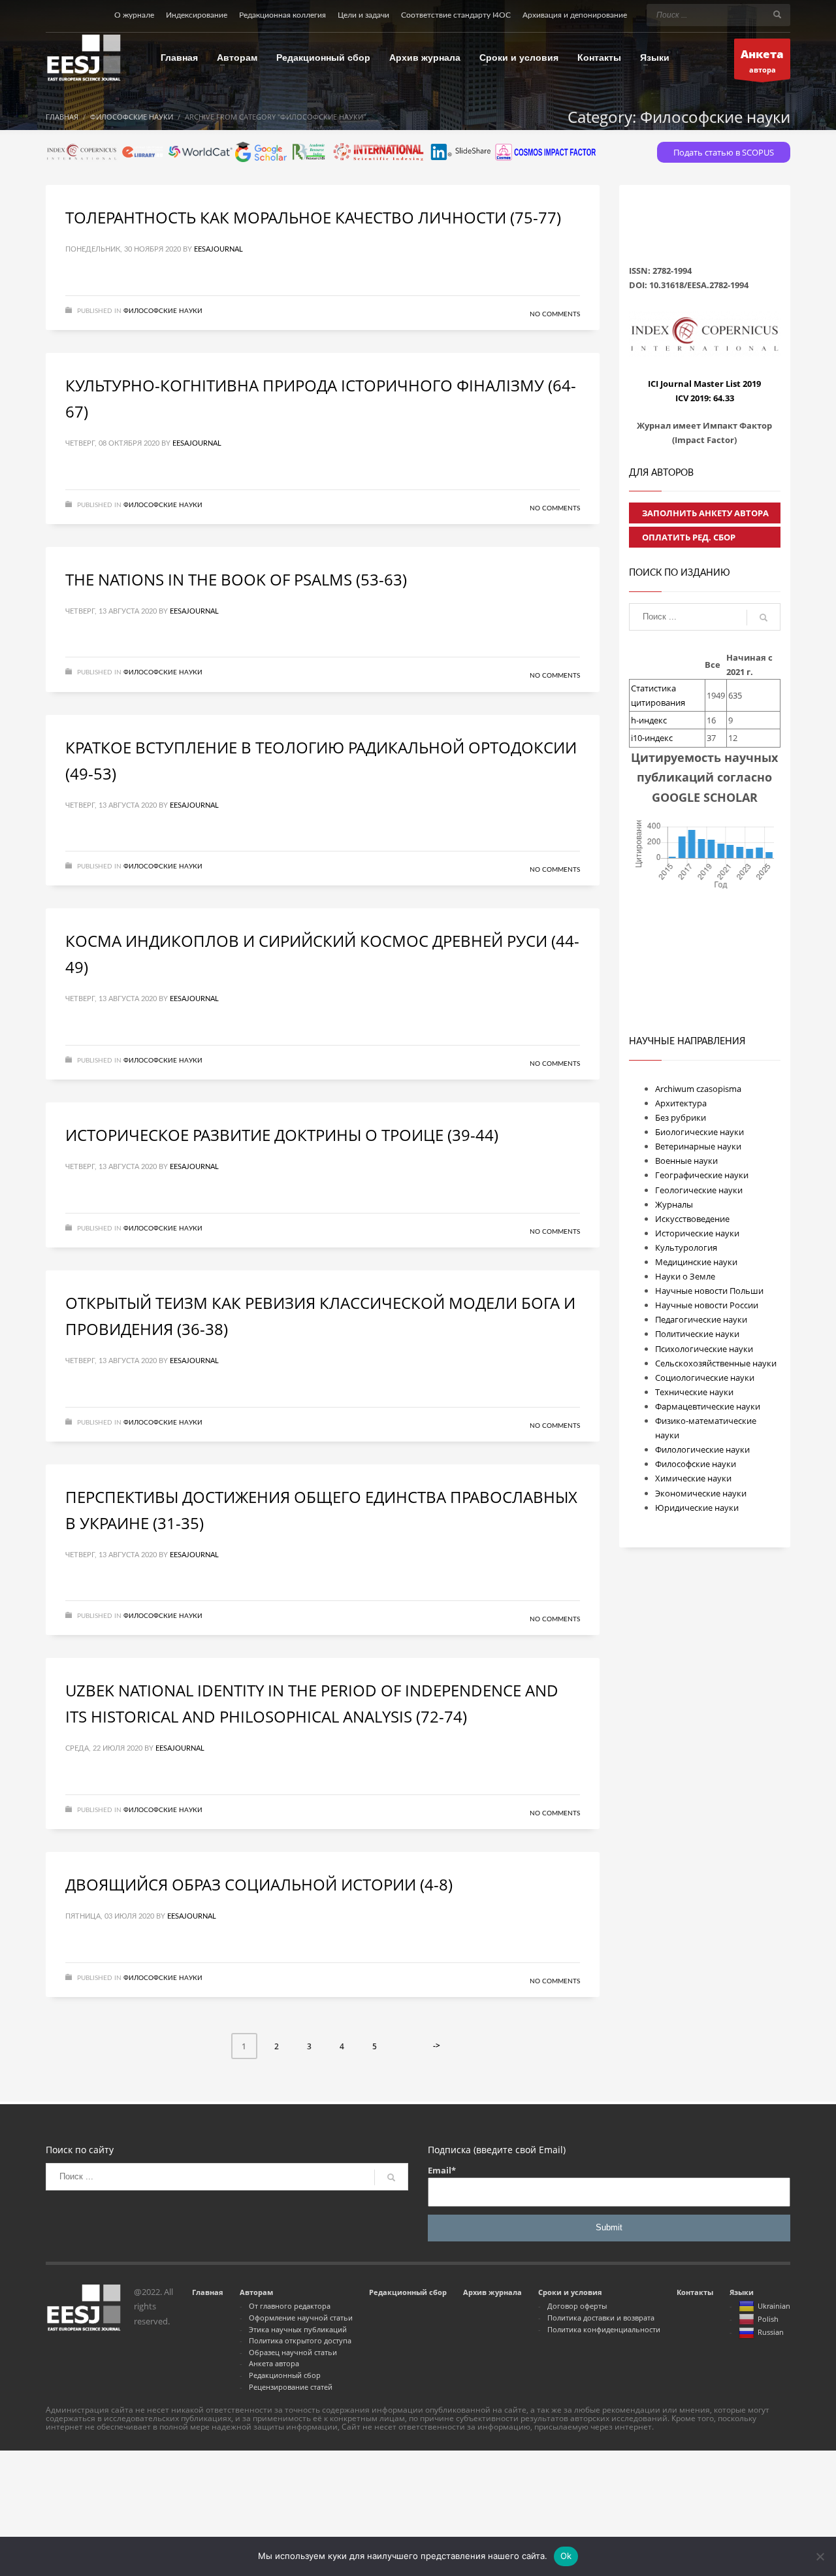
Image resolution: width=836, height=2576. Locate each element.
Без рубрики (681, 1117)
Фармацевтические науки (708, 1406)
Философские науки (163, 311)
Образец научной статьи (293, 2352)
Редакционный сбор (285, 2375)
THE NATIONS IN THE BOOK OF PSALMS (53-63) (236, 579)
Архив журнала (492, 2292)
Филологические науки (702, 1449)
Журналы (674, 1204)
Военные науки (686, 1161)
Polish (768, 2319)
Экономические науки (701, 1493)
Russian (771, 2332)
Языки (742, 2292)
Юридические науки (697, 1508)
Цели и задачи (363, 15)
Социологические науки (705, 1378)
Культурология (686, 1247)
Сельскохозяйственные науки (716, 1363)
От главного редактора (290, 2306)
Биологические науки (699, 1132)
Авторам (256, 2292)
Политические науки (697, 1334)
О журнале (134, 15)
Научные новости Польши (709, 1291)
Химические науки (693, 1478)
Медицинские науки (696, 1262)
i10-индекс (652, 738)
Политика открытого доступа (300, 2340)
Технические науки (694, 1392)
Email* (442, 2170)
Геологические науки (699, 1190)
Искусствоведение (692, 1219)
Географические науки (702, 1175)
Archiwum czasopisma (698, 1089)
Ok (566, 2556)
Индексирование (197, 15)
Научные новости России (707, 1305)
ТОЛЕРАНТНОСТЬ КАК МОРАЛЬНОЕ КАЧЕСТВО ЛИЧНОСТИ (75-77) (313, 217)
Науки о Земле (685, 1276)
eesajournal (218, 249)
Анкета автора (274, 2363)
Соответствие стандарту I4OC (456, 15)
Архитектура (681, 1103)
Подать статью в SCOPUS (724, 152)
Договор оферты (577, 2306)
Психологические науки (704, 1349)
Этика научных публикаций (298, 2329)
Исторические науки (697, 1233)
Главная (208, 2292)
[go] (777, 14)
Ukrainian (774, 2306)
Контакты (695, 2292)
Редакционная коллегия (282, 15)
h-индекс (649, 720)
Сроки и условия (570, 2292)
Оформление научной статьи (301, 2318)
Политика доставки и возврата (601, 2318)
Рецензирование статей (291, 2387)
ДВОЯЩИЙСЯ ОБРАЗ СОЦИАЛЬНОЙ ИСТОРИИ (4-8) (259, 1884)
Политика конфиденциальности (604, 2329)
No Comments (555, 314)
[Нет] (820, 2556)
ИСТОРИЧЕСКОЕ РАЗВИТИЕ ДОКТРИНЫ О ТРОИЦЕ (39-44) (282, 1135)
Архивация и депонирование (575, 15)
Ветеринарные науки (698, 1146)
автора (762, 60)
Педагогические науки (701, 1319)
